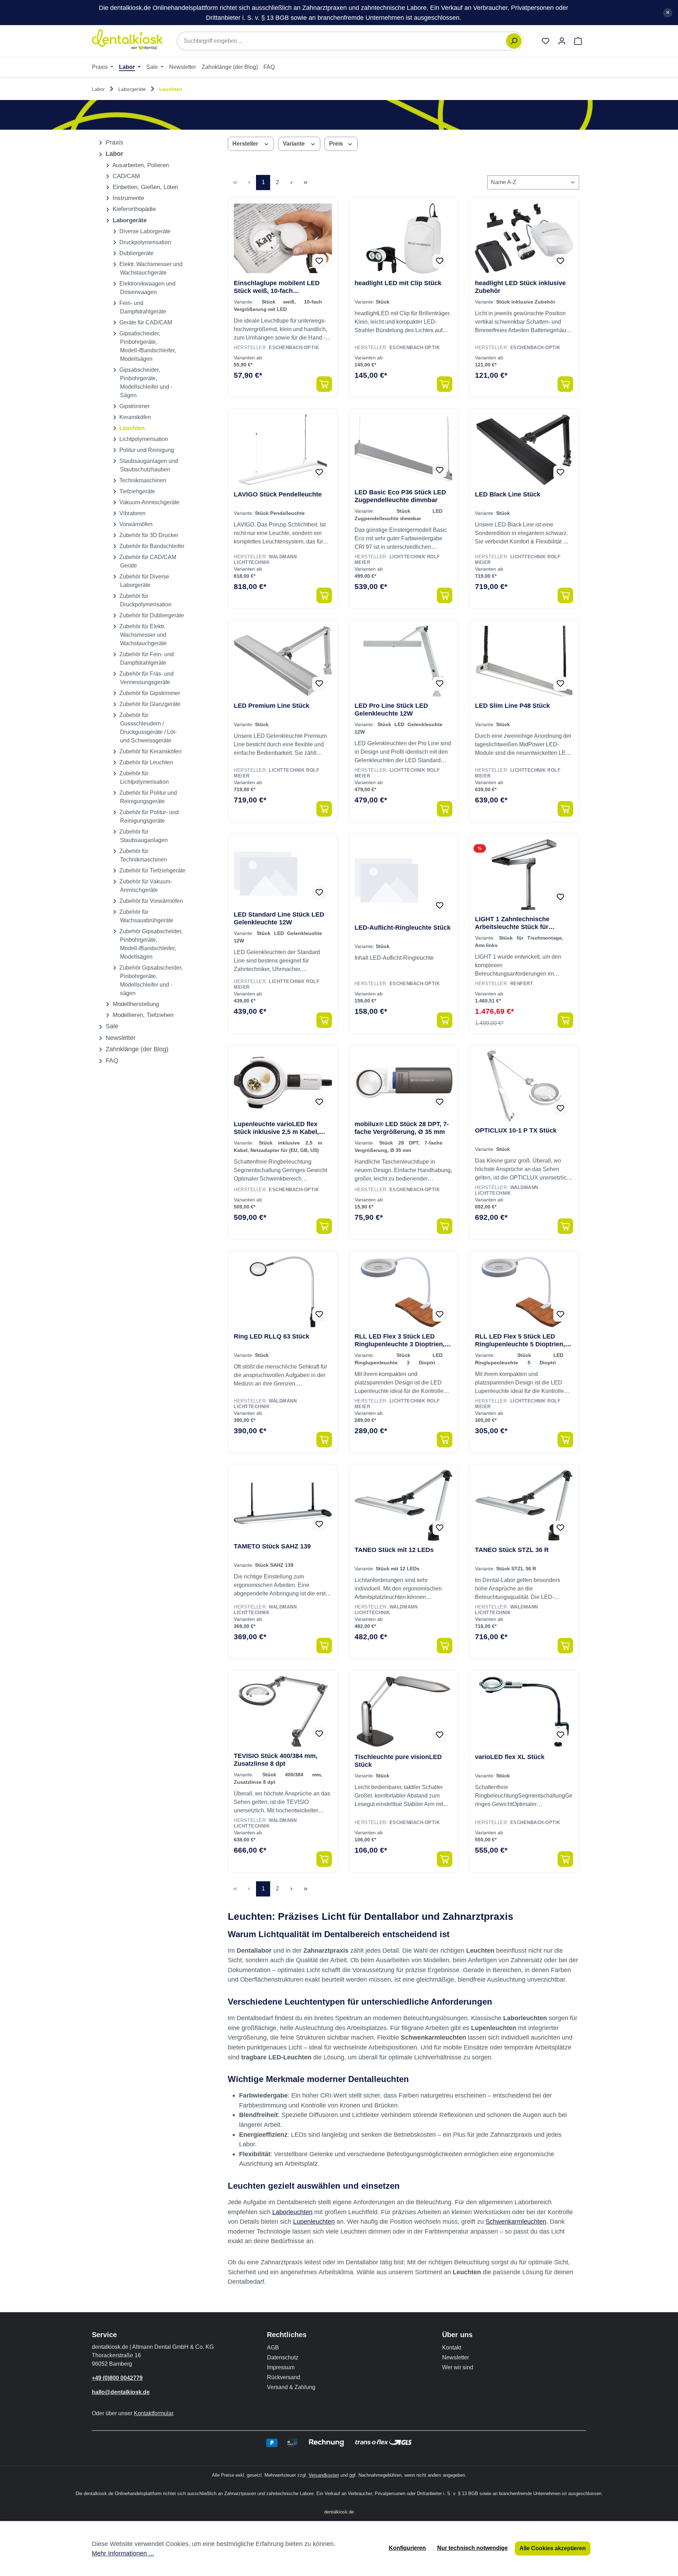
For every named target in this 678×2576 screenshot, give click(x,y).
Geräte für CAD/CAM (145, 322)
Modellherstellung (135, 1004)
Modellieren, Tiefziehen (142, 1015)
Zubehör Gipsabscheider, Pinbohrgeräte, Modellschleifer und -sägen (150, 980)
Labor (114, 154)
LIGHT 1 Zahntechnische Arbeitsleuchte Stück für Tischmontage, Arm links (513, 923)
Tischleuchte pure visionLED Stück (398, 1761)
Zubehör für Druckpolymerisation (145, 600)
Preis (337, 144)
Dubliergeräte (136, 253)
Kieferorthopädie (133, 209)
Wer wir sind (458, 2367)
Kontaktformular (153, 2413)
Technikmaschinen (142, 480)
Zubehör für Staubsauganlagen (143, 836)
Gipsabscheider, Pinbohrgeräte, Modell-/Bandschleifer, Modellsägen (147, 346)
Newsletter (120, 1038)
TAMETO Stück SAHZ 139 (272, 1546)
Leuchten (131, 428)
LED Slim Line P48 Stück (512, 706)
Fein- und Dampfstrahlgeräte (142, 307)
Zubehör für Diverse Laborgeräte (144, 581)
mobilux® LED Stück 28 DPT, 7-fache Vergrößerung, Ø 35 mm (402, 1128)
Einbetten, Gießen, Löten (144, 187)
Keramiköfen (135, 417)
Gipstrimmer (134, 406)
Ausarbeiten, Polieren (140, 165)
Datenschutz (283, 2357)
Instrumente (127, 198)
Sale (111, 1026)
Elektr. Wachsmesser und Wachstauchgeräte (150, 268)
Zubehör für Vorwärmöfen (150, 901)
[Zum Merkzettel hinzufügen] (319, 261)
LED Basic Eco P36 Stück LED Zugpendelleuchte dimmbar (400, 496)
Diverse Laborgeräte (144, 231)
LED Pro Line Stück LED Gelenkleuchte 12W (391, 710)
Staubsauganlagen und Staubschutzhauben (148, 465)
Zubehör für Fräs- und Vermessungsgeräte (146, 678)
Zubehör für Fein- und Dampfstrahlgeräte (146, 658)
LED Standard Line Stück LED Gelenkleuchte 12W (279, 918)
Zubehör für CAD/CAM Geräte (147, 561)
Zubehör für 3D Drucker (148, 535)
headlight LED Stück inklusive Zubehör (520, 287)
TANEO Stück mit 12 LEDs (394, 1550)
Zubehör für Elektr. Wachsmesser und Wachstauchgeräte (142, 635)
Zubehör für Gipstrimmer (149, 693)
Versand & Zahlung (291, 2387)
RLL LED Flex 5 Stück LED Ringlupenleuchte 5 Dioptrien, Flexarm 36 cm (520, 1340)
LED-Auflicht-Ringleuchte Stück (403, 928)
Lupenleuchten (314, 2221)
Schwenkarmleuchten (516, 2221)
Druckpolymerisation (144, 242)
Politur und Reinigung (146, 450)
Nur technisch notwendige (472, 2548)
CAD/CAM (125, 176)
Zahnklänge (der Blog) (136, 1049)
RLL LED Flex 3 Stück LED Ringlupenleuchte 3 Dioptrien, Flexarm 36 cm (400, 1340)
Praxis (114, 142)
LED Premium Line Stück (272, 706)
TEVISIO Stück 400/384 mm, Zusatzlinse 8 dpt (276, 1760)
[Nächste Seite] (291, 183)
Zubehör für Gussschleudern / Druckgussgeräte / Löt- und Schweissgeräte (147, 728)
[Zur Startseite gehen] (127, 40)
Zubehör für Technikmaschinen (142, 855)
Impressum (281, 2367)
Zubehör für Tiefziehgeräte (152, 871)
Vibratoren (132, 513)
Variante (295, 144)
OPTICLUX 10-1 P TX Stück (516, 1130)
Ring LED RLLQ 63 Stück (272, 1336)
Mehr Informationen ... (123, 2553)
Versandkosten (324, 2475)
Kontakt (452, 2348)
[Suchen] (514, 41)
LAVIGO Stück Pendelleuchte (278, 494)
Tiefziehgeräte (136, 491)
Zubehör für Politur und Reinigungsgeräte (147, 797)
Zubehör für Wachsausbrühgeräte (146, 916)
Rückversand (284, 2377)
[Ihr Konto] (562, 41)
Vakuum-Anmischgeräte (149, 502)
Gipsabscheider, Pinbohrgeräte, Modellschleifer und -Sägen (145, 383)
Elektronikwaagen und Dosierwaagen (147, 288)
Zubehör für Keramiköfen (150, 751)
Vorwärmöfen (135, 524)
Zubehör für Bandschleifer (151, 546)
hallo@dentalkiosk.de (121, 2392)
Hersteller (246, 144)
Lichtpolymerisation (143, 439)
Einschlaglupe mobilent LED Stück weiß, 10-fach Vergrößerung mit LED (277, 287)
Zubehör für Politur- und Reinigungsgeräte (148, 816)
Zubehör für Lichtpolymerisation (143, 778)
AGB (273, 2348)
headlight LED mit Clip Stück (398, 283)
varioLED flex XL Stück (510, 1757)
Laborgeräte (129, 220)
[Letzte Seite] (305, 183)
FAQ (111, 1060)
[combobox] (345, 41)
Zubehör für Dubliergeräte (151, 615)
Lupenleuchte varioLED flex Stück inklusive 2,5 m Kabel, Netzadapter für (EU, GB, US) (277, 1128)
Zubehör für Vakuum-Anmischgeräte (145, 886)
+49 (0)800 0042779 (117, 2378)
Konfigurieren (407, 2548)
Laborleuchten (292, 2212)
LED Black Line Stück (508, 494)
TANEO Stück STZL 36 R (512, 1550)
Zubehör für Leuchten (145, 762)
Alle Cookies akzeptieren (553, 2548)
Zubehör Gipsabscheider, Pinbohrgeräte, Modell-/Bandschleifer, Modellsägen (150, 944)
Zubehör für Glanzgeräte (149, 704)
